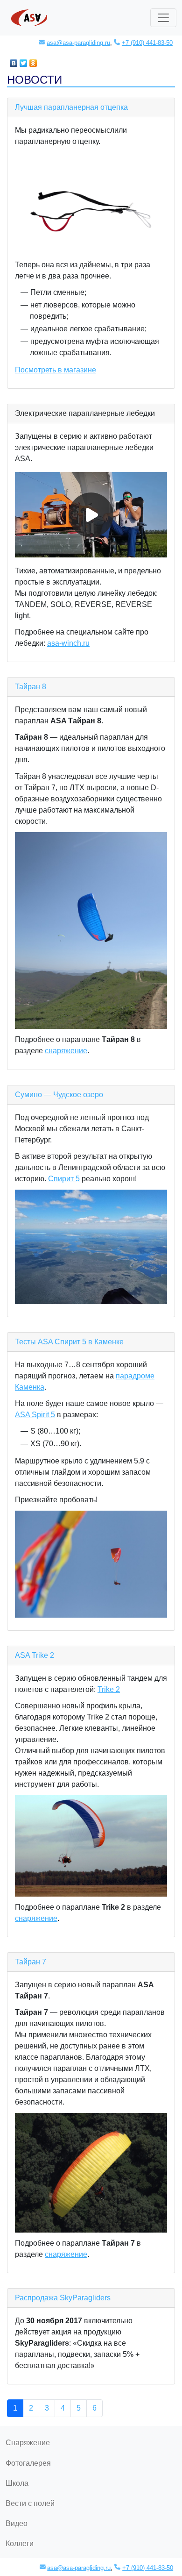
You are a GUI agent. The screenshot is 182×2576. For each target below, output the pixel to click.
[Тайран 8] (91, 931)
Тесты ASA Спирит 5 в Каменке (69, 1342)
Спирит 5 (64, 1179)
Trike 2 (109, 1689)
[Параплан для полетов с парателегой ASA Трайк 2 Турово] (91, 1846)
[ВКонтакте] (14, 61)
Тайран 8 (31, 687)
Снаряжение (28, 2443)
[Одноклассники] (33, 61)
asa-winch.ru (68, 643)
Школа (17, 2483)
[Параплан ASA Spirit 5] (91, 1564)
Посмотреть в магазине (56, 370)
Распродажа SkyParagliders (63, 2298)
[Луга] (91, 1247)
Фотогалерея (28, 2463)
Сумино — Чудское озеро (59, 1095)
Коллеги (20, 2544)
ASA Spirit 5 (35, 1415)
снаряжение (66, 1051)
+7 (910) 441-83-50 (147, 43)
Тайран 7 (31, 1962)
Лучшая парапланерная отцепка (71, 107)
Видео (17, 2523)
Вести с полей (30, 2503)
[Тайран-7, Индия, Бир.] (91, 2173)
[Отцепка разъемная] (91, 203)
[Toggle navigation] (163, 18)
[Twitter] (24, 61)
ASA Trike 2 (35, 1655)
